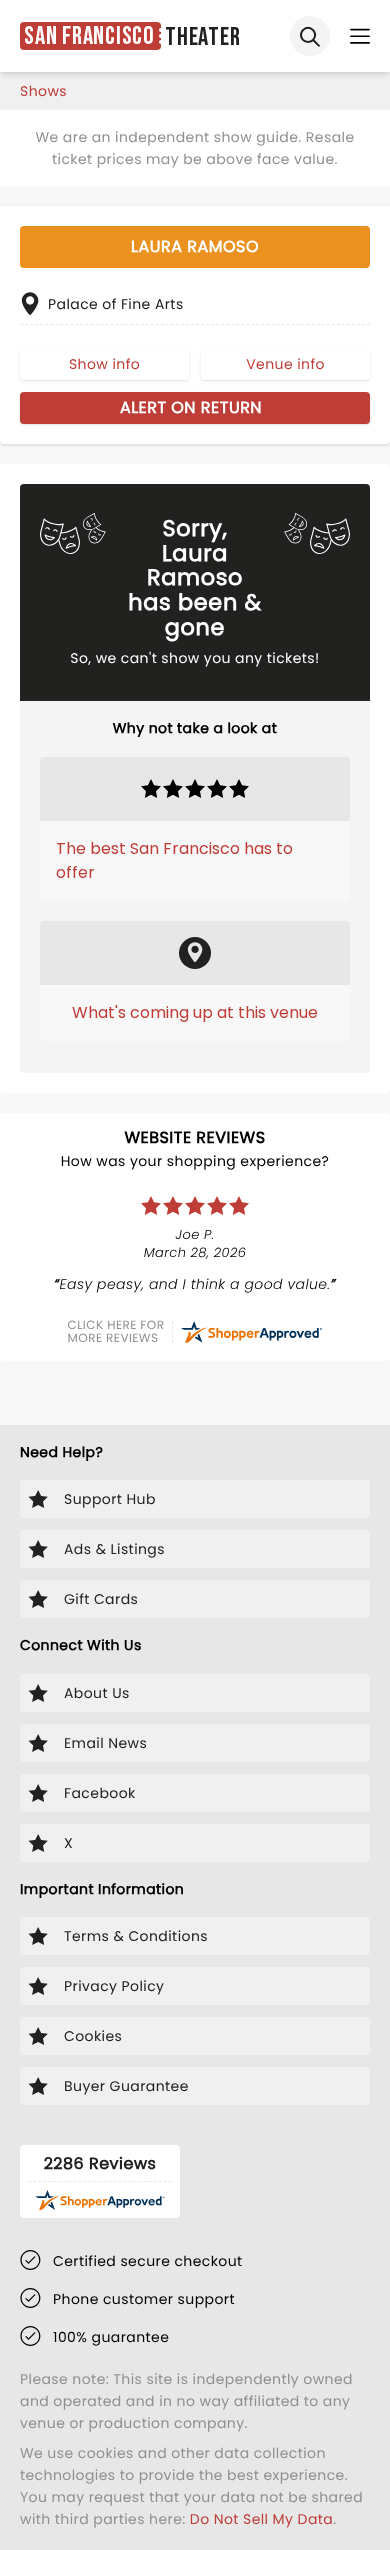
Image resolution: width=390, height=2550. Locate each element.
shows (43, 91)
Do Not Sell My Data (261, 2519)
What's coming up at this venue (195, 1012)
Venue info (285, 364)
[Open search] (310, 36)
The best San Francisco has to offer (174, 860)
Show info (104, 364)
